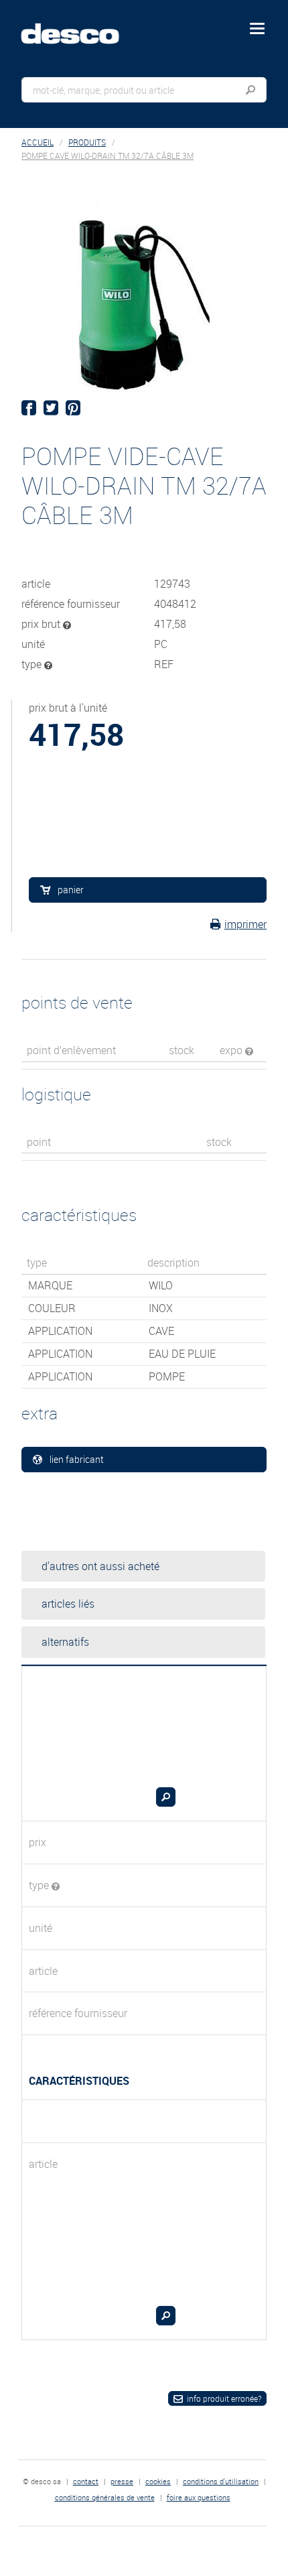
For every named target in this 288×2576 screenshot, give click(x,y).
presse (122, 2481)
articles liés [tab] (68, 1604)
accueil (38, 142)
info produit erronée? (224, 2398)
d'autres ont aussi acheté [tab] (100, 1566)
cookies (158, 2481)
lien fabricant (77, 1459)
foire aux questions (199, 2497)
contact (86, 2481)
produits (87, 142)
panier (71, 890)
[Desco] (80, 26)
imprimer (245, 924)
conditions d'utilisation (221, 2481)
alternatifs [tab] (65, 1642)
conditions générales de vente (105, 2497)
